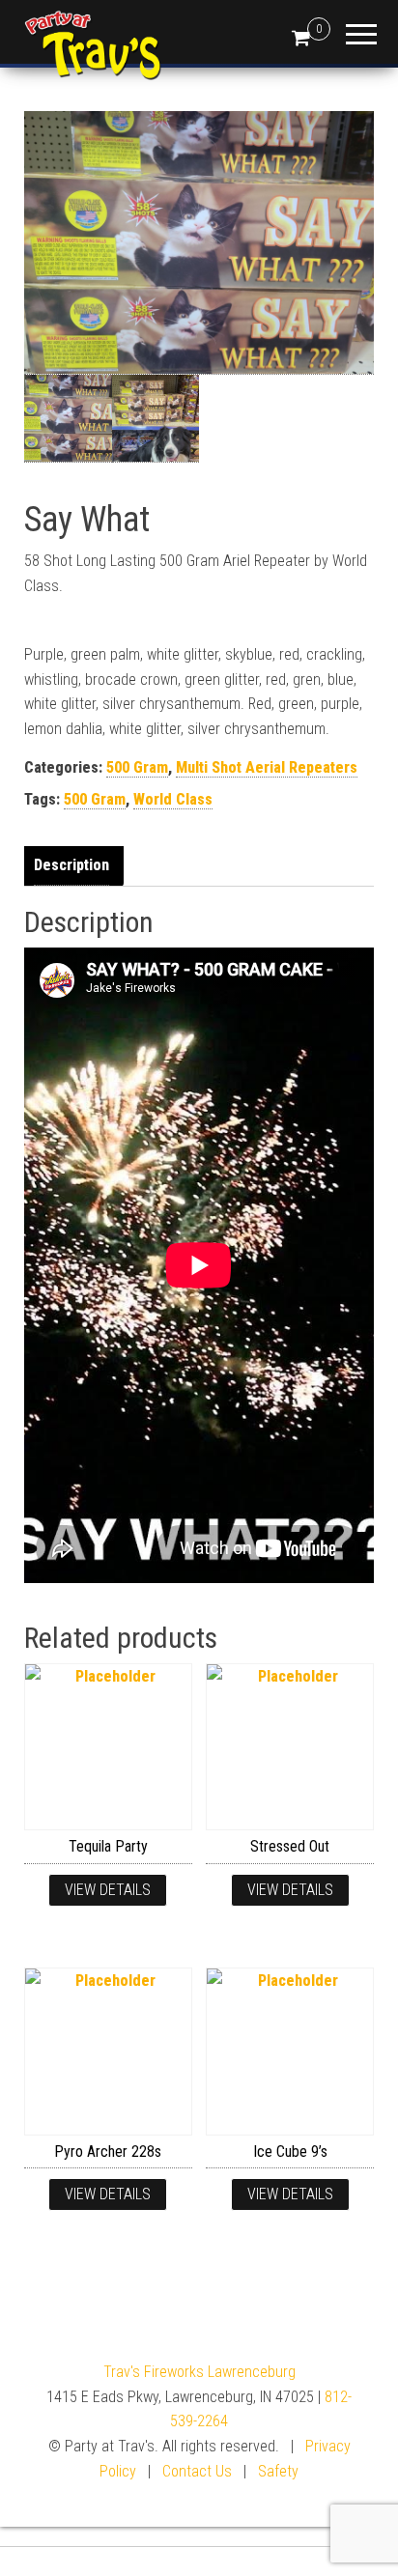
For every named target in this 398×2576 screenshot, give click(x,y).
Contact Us (197, 2471)
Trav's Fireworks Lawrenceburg (199, 2372)
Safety (278, 2471)
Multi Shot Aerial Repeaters (267, 767)
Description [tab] (71, 865)
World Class (173, 799)
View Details (108, 1890)
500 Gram (137, 767)
